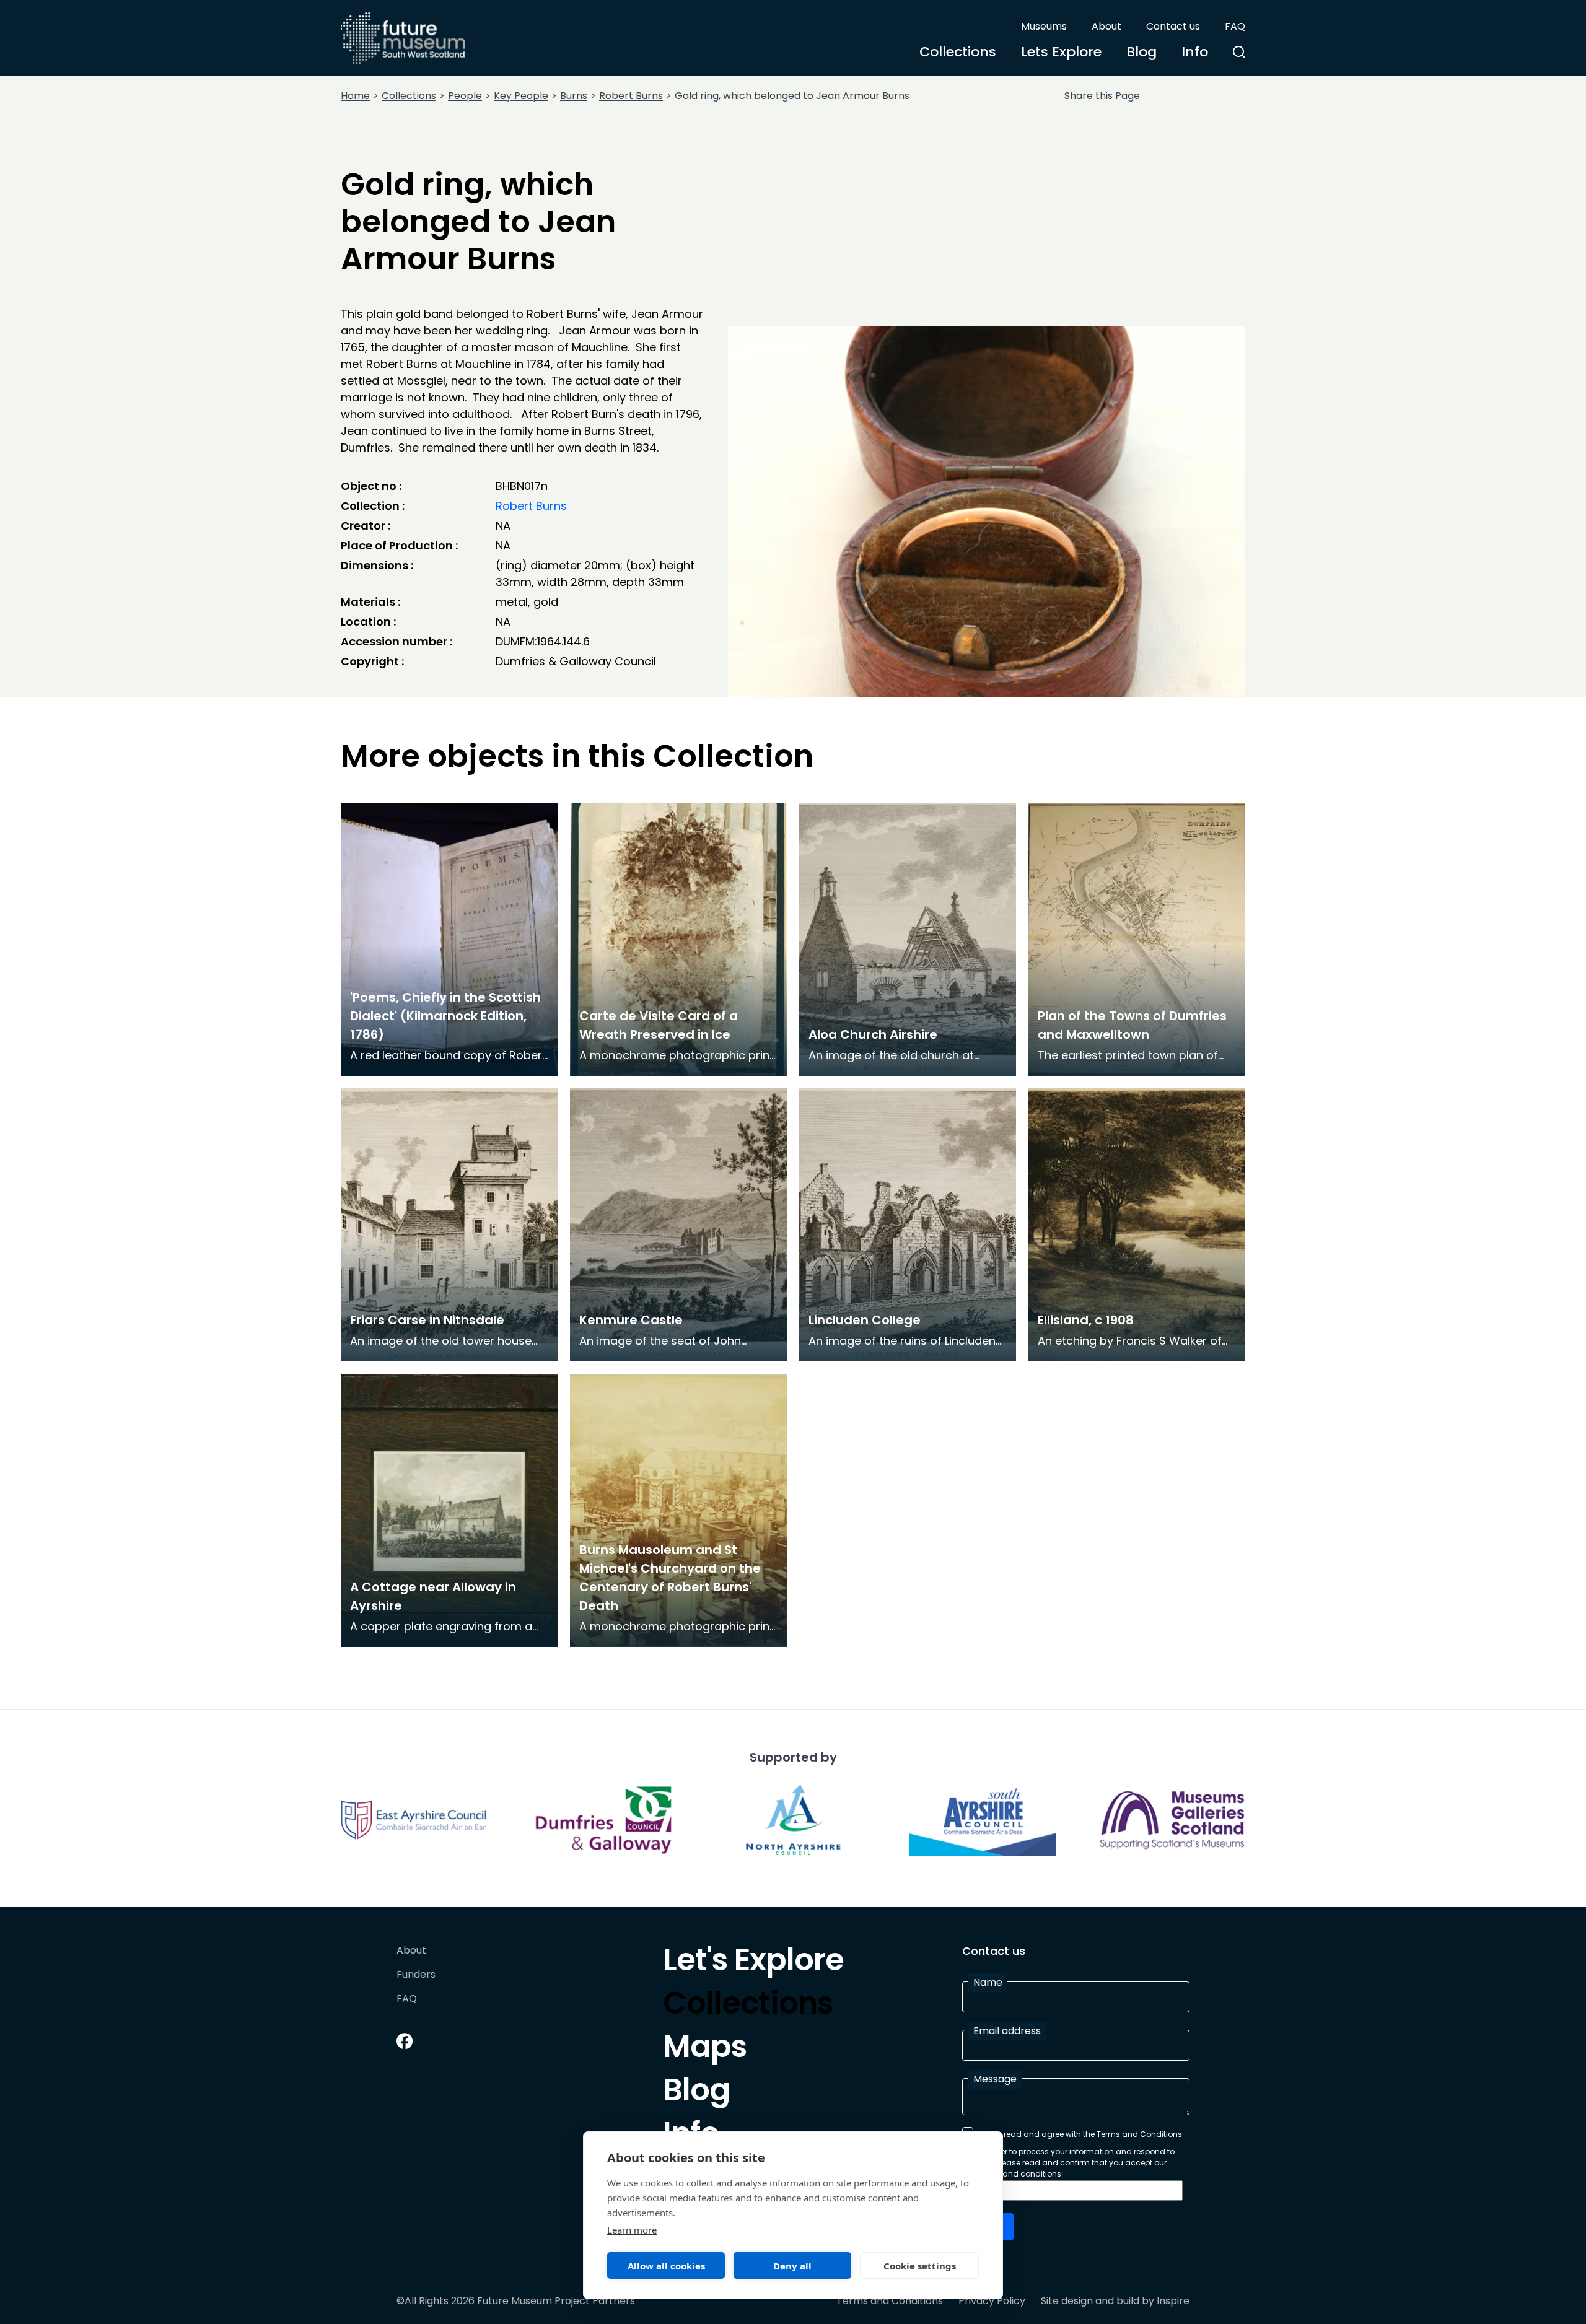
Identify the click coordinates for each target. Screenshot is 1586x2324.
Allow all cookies (666, 2266)
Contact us (1173, 26)
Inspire (1173, 2301)
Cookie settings (920, 2266)
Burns (574, 96)
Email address (1007, 2031)
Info (1195, 52)
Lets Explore (1061, 52)
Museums (1044, 26)
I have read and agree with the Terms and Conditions (1080, 2134)
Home (355, 96)
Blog (1141, 52)
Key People (521, 96)
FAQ (1235, 26)
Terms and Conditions (890, 2301)
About (1106, 26)
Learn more (632, 2230)
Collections (958, 52)
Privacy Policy (992, 2301)
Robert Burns (631, 96)
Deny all (792, 2266)
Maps (705, 2050)
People (465, 96)
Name (988, 1982)
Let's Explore (753, 1963)
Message (995, 2079)
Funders (416, 1975)
